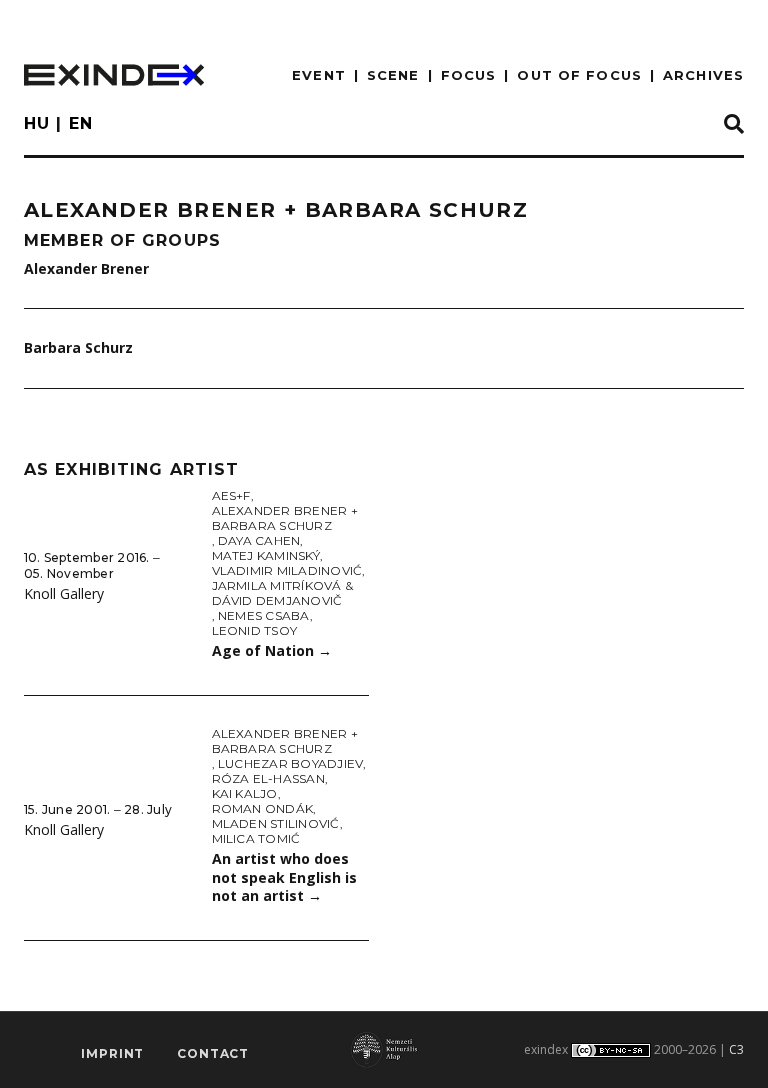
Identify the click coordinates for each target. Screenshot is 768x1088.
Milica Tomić (256, 838)
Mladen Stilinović (276, 823)
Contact (213, 1053)
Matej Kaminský (266, 555)
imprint (112, 1053)
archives (703, 75)
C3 (736, 1049)
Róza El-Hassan (268, 778)
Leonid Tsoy (255, 630)
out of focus (579, 75)
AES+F (231, 495)
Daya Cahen (259, 540)
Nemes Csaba (264, 615)
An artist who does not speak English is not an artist (284, 877)
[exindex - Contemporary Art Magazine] (114, 75)
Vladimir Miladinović (287, 570)
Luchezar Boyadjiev (290, 763)
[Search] (734, 125)
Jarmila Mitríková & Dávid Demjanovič (283, 593)
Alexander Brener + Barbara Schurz (285, 518)
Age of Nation (272, 650)
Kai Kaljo (245, 793)
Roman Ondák (263, 808)
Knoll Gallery (64, 593)
